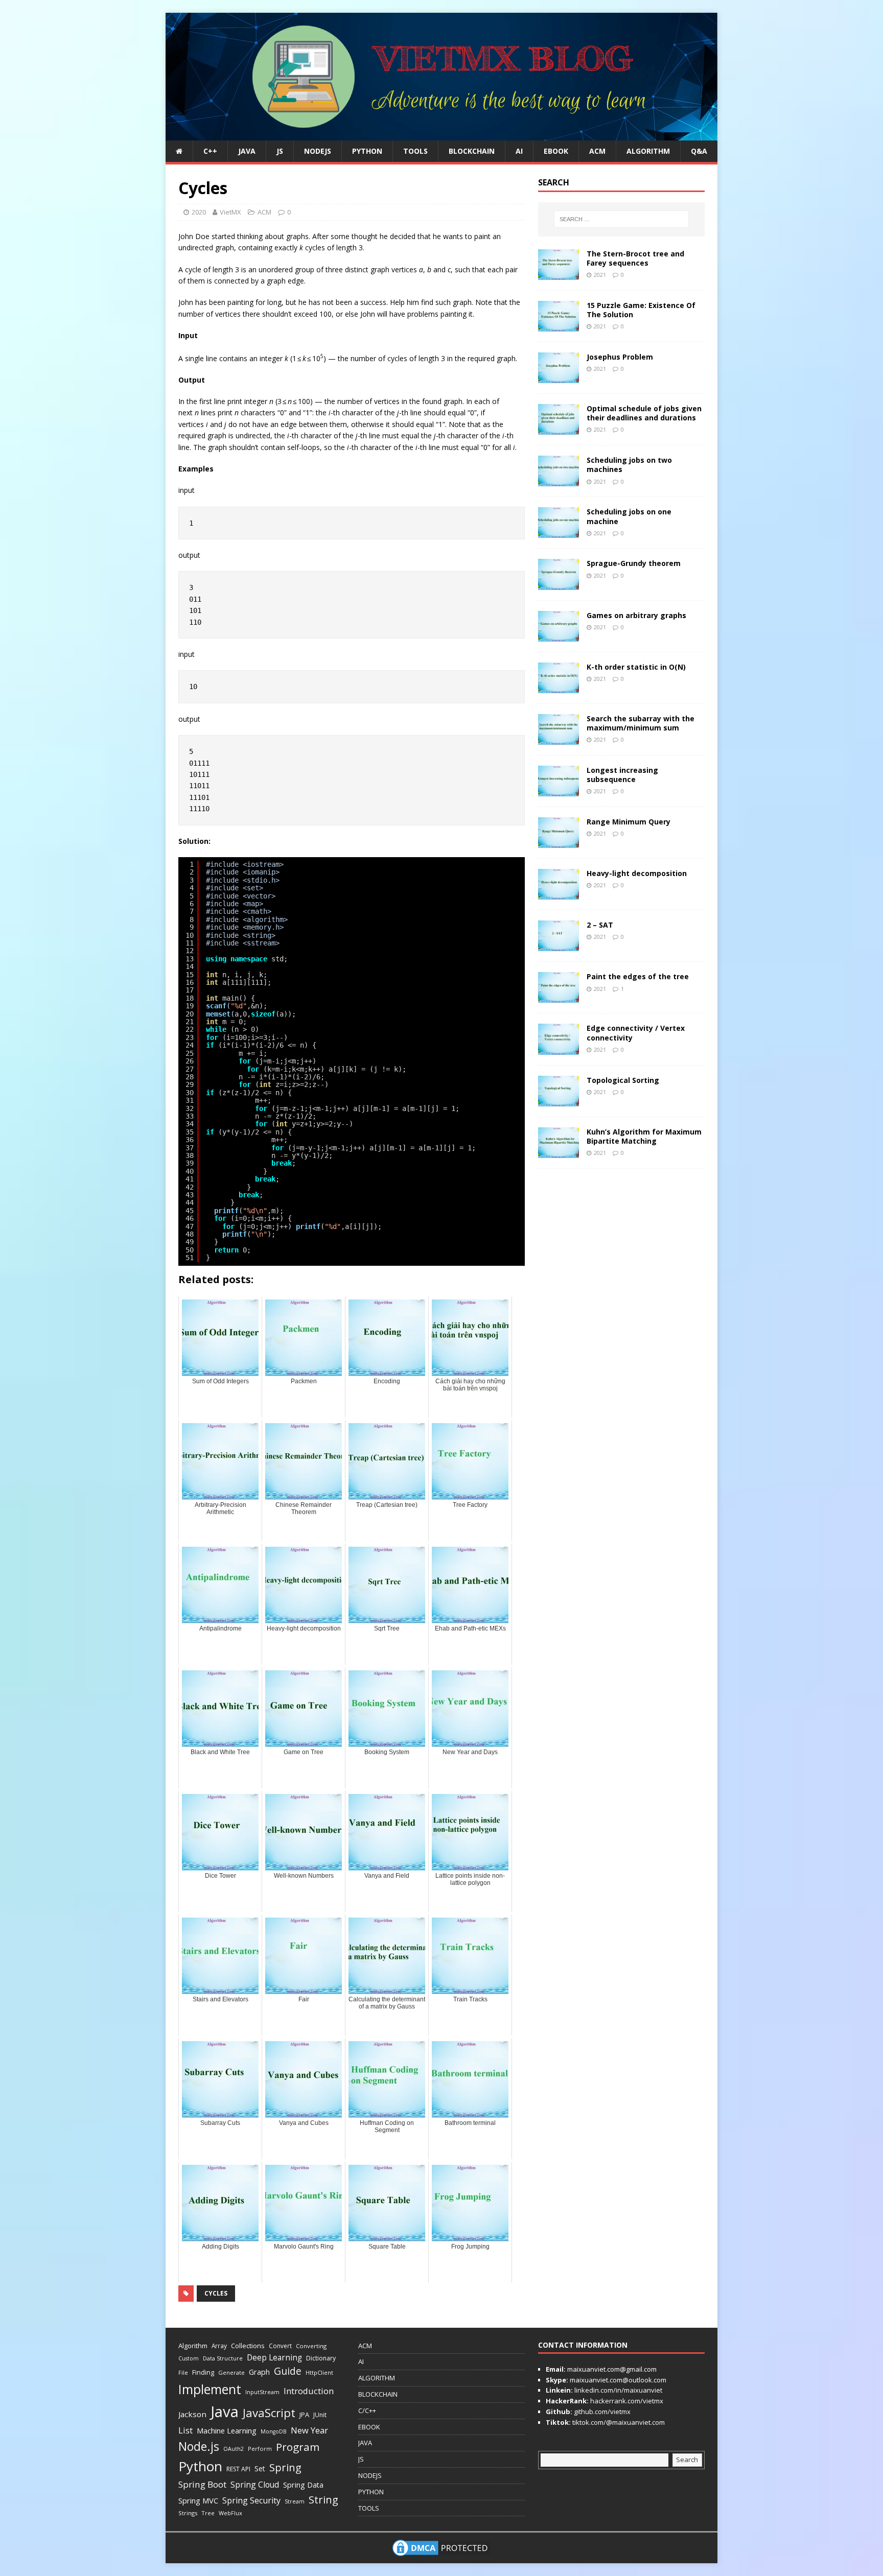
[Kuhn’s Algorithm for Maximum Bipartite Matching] (559, 1152)
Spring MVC (198, 2500)
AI (519, 151)
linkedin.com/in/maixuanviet (618, 2390)
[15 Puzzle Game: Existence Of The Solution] (559, 326)
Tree (208, 2513)
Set (260, 2468)
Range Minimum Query (629, 822)
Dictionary (321, 2358)
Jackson (192, 2414)
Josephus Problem (620, 357)
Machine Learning (227, 2430)
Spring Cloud (255, 2485)
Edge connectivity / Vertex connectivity (636, 1033)
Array (219, 2346)
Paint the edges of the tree (638, 976)
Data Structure (223, 2358)
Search (687, 2460)
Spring (285, 2467)
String (323, 2499)
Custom (189, 2358)
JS (280, 151)
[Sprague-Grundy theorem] (559, 584)
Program (298, 2447)
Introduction (309, 2391)
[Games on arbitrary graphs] (559, 635)
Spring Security (251, 2500)
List (185, 2430)
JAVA (247, 151)
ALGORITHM (648, 151)
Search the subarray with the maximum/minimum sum (641, 723)
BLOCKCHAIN (472, 151)
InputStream (262, 2392)
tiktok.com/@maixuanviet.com (618, 2422)
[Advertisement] (751, 166)
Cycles (216, 2293)
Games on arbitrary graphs (636, 615)
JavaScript (269, 2413)
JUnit (320, 2415)
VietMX (230, 212)
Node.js (199, 2446)
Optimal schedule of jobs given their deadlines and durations (644, 413)
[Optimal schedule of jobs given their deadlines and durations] (559, 429)
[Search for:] (621, 219)
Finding (203, 2372)
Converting (311, 2346)
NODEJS (318, 151)
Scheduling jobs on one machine (629, 516)
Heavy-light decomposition (637, 873)
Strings (188, 2513)
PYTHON (367, 151)
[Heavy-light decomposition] (559, 894)
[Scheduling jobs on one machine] (559, 532)
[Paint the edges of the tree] (559, 997)
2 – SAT (600, 925)
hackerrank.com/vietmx (626, 2401)
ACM (597, 151)
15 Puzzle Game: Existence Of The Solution (641, 310)
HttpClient (319, 2372)
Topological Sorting (623, 1080)
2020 (199, 212)
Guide (288, 2371)
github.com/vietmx (601, 2412)
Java (225, 2412)
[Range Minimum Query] (559, 842)
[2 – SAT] (559, 945)
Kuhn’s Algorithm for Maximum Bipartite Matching (644, 1136)
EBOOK (556, 151)
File (183, 2372)
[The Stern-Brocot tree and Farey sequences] (559, 274)
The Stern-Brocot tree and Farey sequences (635, 258)
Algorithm (193, 2346)
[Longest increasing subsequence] (559, 790)
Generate (231, 2372)
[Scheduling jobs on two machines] (559, 480)
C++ (210, 151)
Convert (280, 2346)
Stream (295, 2501)
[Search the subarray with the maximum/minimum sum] (559, 738)
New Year (309, 2430)
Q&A (699, 151)
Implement (210, 2389)
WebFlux (230, 2513)
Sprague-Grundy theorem (634, 563)
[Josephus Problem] (559, 377)
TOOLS (415, 151)
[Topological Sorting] (559, 1100)
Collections (248, 2346)
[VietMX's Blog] (441, 135)
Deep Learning (274, 2357)
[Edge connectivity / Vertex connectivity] (559, 1048)
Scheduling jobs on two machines (629, 465)
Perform (260, 2449)
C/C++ (367, 2410)
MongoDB (274, 2431)
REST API (238, 2469)
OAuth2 (234, 2449)
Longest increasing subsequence (622, 775)
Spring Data (303, 2485)
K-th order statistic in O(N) (636, 667)
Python (200, 2466)
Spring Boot (202, 2484)
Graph (259, 2372)
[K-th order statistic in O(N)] (559, 687)
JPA (304, 2415)
